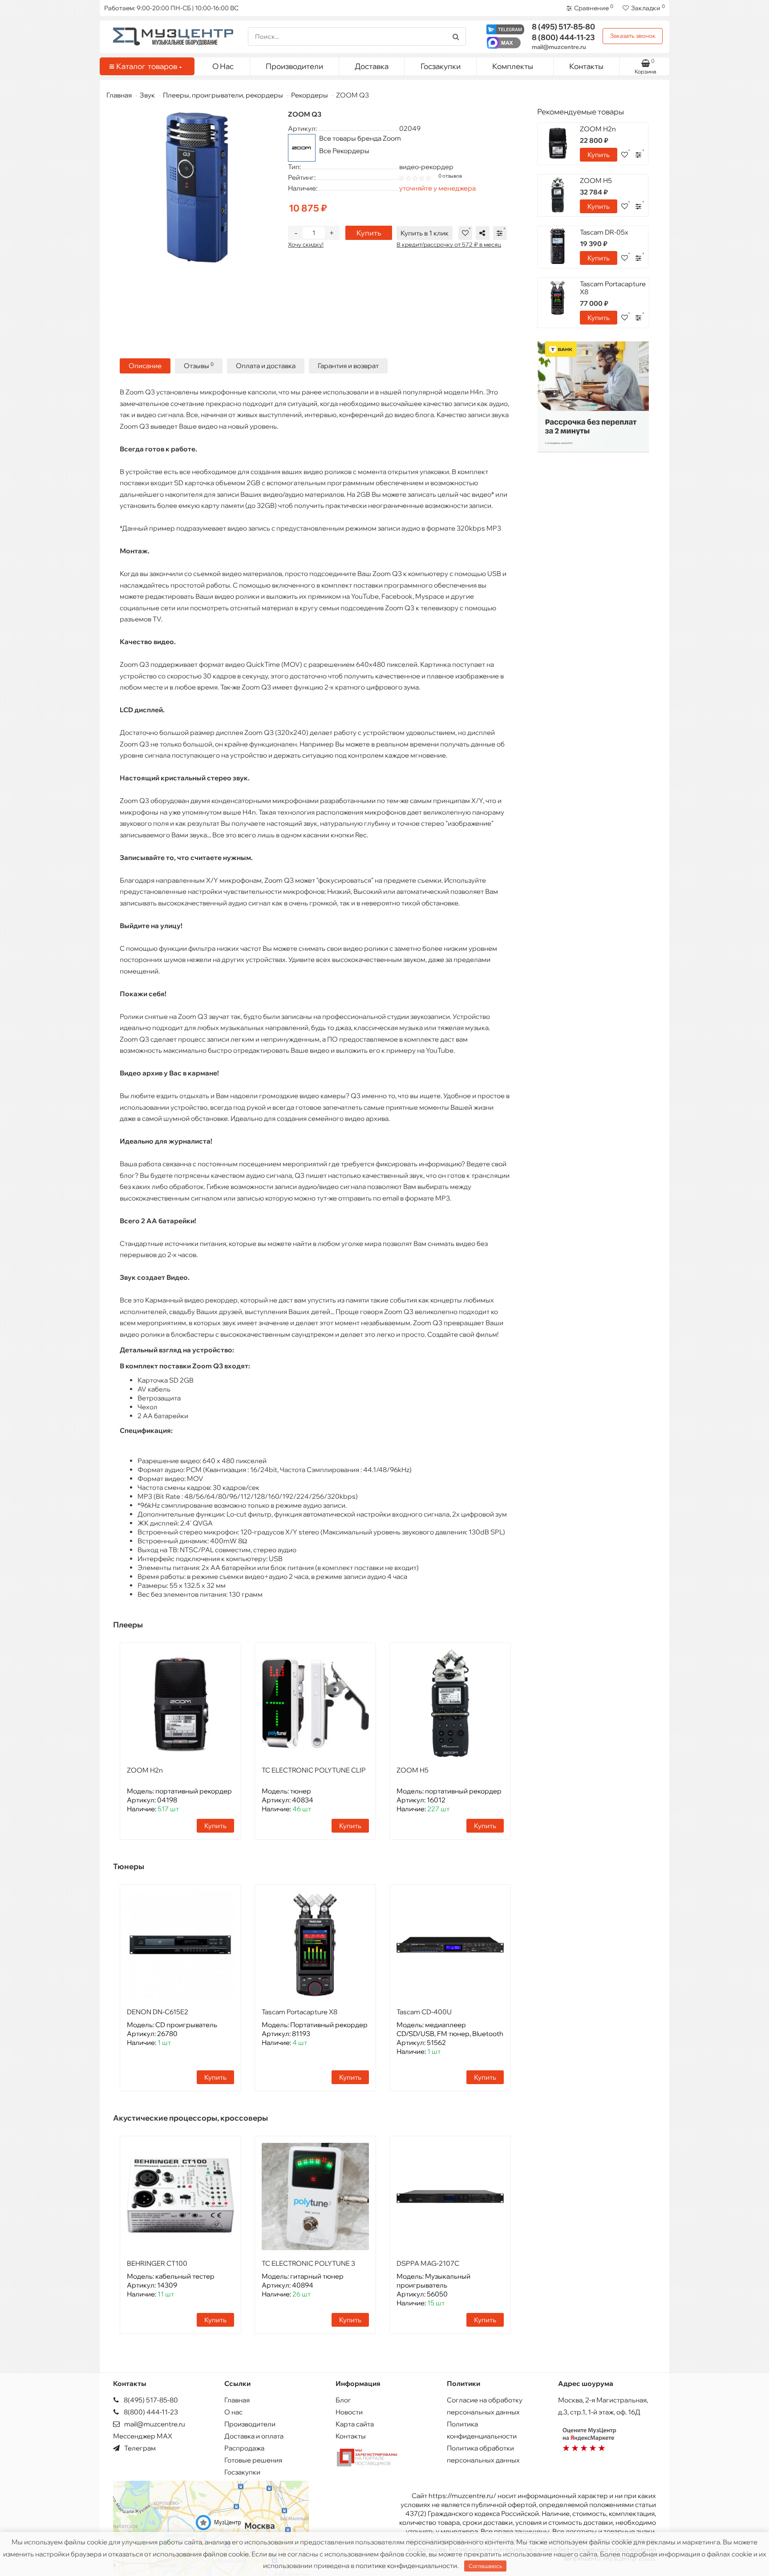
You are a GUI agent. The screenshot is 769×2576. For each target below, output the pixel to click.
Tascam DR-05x (604, 232)
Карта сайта (355, 2424)
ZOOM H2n (145, 1770)
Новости (349, 2412)
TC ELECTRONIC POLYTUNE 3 (308, 2263)
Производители (294, 66)
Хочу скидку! (306, 244)
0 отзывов (450, 176)
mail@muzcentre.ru (559, 47)
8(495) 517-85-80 (150, 2400)
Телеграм (139, 2448)
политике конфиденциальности (406, 2566)
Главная (119, 95)
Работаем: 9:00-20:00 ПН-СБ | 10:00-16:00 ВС (171, 8)
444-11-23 (563, 37)
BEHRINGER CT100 (157, 2263)
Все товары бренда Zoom (360, 138)
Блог (343, 2400)
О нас (233, 2412)
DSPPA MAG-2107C (428, 2263)
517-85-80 (563, 26)
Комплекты (513, 66)
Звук (147, 95)
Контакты (586, 66)
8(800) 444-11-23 (150, 2412)
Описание (145, 366)
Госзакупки (441, 66)
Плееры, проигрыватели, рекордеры (223, 95)
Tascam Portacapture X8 (300, 2012)
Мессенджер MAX (143, 2436)
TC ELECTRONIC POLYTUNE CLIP (314, 1770)
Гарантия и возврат (348, 366)
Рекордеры (310, 95)
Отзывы (199, 366)
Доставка (372, 66)
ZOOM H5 (413, 1770)
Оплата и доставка (266, 366)
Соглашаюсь (485, 2566)
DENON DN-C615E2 (158, 2012)
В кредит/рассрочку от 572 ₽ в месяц (449, 244)
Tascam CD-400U (424, 2012)
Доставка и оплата (254, 2436)
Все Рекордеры (344, 151)
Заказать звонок (633, 36)
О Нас (223, 66)
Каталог (147, 66)
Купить (369, 233)
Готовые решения (253, 2460)
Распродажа (244, 2448)
